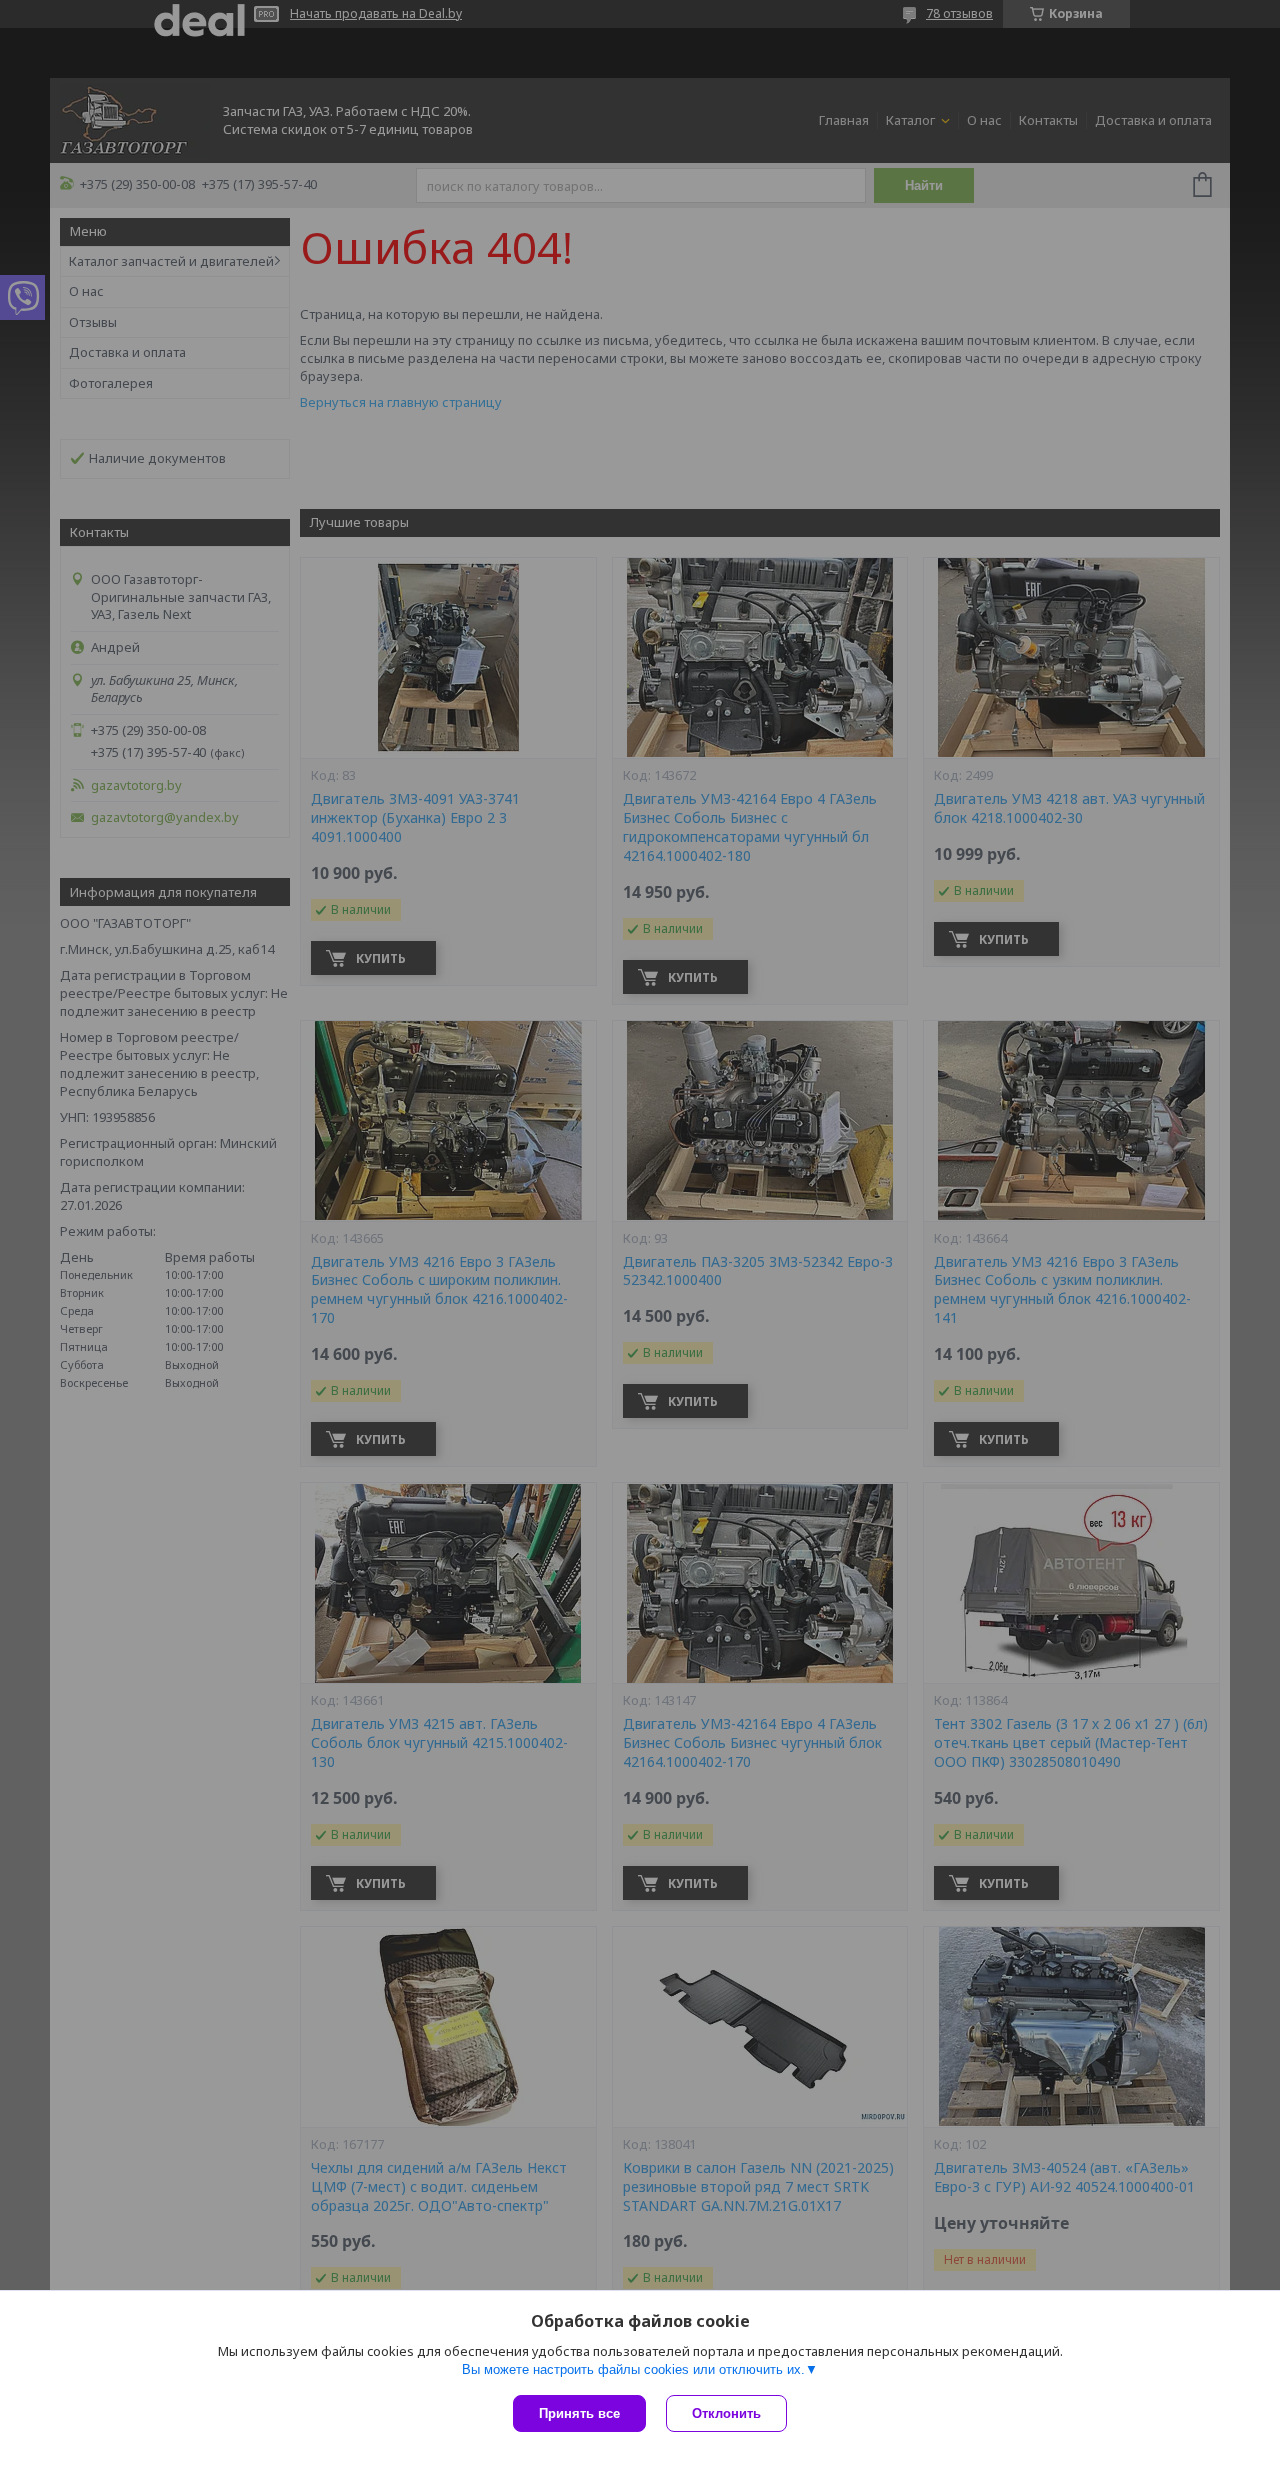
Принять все (579, 2413)
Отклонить (726, 2413)
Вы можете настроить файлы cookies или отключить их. (633, 2369)
